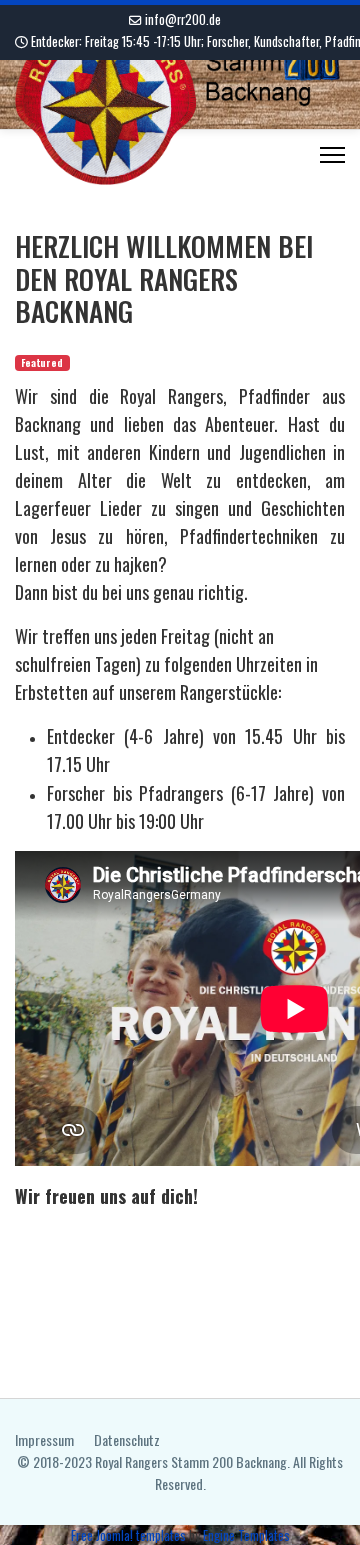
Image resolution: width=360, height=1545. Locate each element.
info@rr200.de (183, 19)
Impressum (44, 1439)
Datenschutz (127, 1439)
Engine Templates (246, 1535)
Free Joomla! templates (128, 1535)
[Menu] (332, 155)
